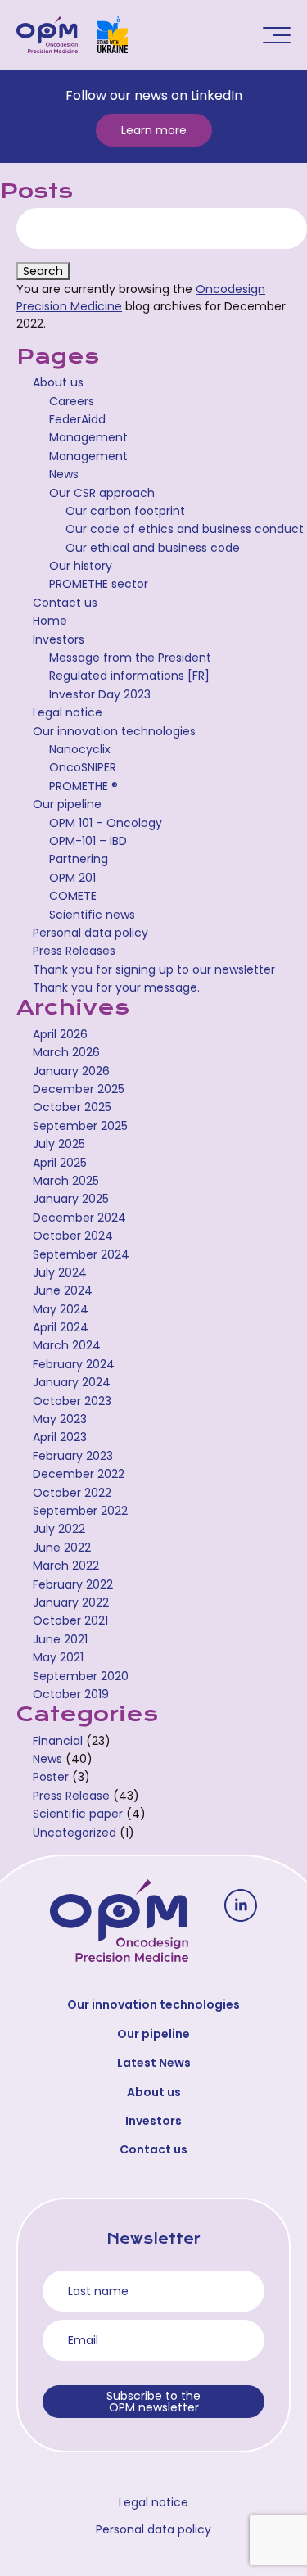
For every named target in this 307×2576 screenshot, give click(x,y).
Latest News (154, 2063)
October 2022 (72, 1493)
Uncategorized (74, 1833)
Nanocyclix (80, 749)
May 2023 (60, 1419)
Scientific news (92, 915)
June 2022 (62, 1548)
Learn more (154, 130)
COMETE (73, 896)
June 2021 (60, 1639)
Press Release (71, 1796)
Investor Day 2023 (100, 694)
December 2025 (79, 1089)
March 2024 (67, 1345)
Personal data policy (90, 933)
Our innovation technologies (114, 731)
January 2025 (71, 1199)
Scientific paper (78, 1814)
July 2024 (60, 1272)
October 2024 (73, 1236)
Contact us (65, 603)
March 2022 (66, 1566)
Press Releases (74, 951)
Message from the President (130, 658)
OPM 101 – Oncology (106, 823)
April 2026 (60, 1034)
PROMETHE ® (84, 786)
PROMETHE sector (99, 584)
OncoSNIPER (83, 767)
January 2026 (71, 1071)
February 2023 (73, 1456)
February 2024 (74, 1364)
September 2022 (80, 1511)
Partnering (79, 859)
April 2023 (60, 1437)
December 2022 (79, 1474)
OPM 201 (72, 878)
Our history (81, 566)
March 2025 (66, 1181)
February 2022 (73, 1584)
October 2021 (70, 1620)
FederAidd (77, 419)
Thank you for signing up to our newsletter (154, 969)
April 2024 (61, 1327)
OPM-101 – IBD (88, 841)
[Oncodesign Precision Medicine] (47, 35)
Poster (51, 1777)
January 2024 (72, 1382)
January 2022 (71, 1602)
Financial (58, 1741)
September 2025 (80, 1126)
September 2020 (81, 1676)
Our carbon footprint (125, 511)
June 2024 (63, 1290)
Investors (59, 639)
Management (88, 437)
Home (50, 621)
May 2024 (61, 1309)
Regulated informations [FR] (129, 676)
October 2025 (72, 1107)
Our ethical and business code (153, 548)
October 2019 (71, 1694)
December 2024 (79, 1218)
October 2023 (72, 1401)
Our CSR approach (102, 493)
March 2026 (66, 1052)
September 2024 (81, 1254)
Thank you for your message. (116, 987)
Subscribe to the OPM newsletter (153, 2402)
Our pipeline (67, 804)
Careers (72, 401)
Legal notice (68, 712)
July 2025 (59, 1144)
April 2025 (60, 1163)
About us (58, 382)
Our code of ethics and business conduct (185, 529)
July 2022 (59, 1529)
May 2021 (58, 1657)
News (64, 474)
